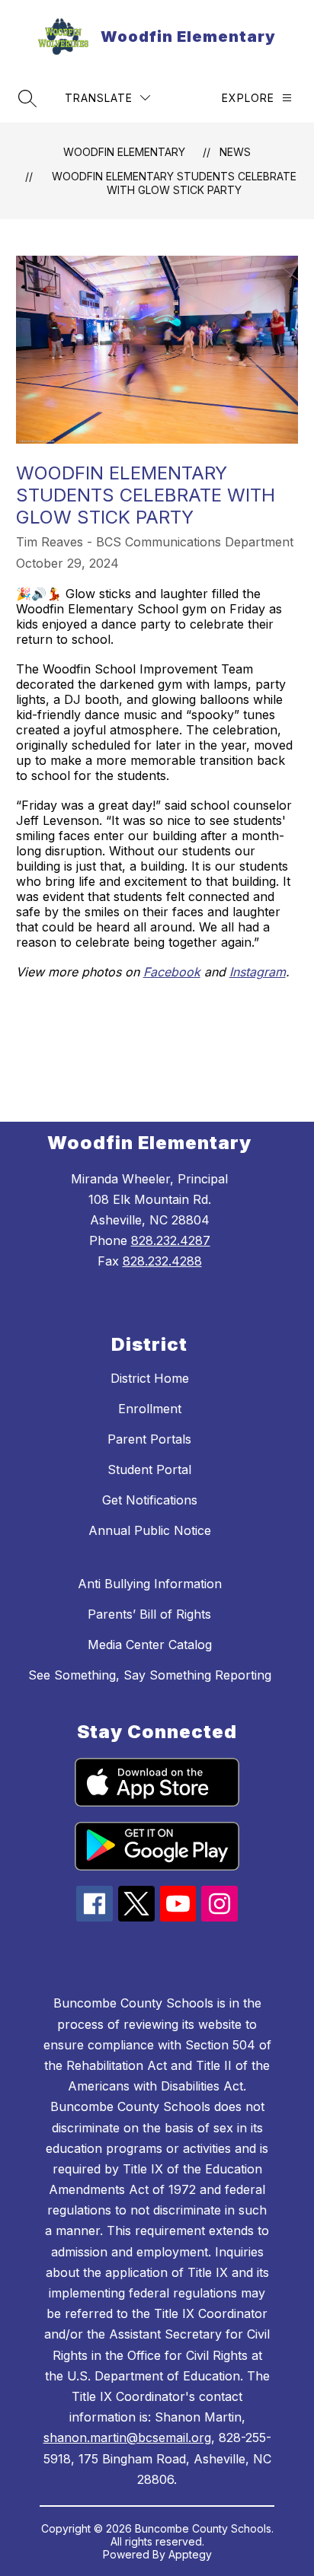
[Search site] (27, 98)
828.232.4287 (171, 1240)
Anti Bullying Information (150, 1584)
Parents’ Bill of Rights (149, 1614)
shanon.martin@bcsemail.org (127, 2437)
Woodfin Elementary (124, 152)
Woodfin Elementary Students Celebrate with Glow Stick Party (174, 183)
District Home (150, 1378)
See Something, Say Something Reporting (150, 1675)
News (235, 152)
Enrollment (150, 1409)
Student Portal (149, 1469)
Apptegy (190, 2554)
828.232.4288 (162, 1261)
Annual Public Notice (150, 1530)
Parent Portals (149, 1439)
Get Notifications (150, 1500)
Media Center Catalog (150, 1645)
